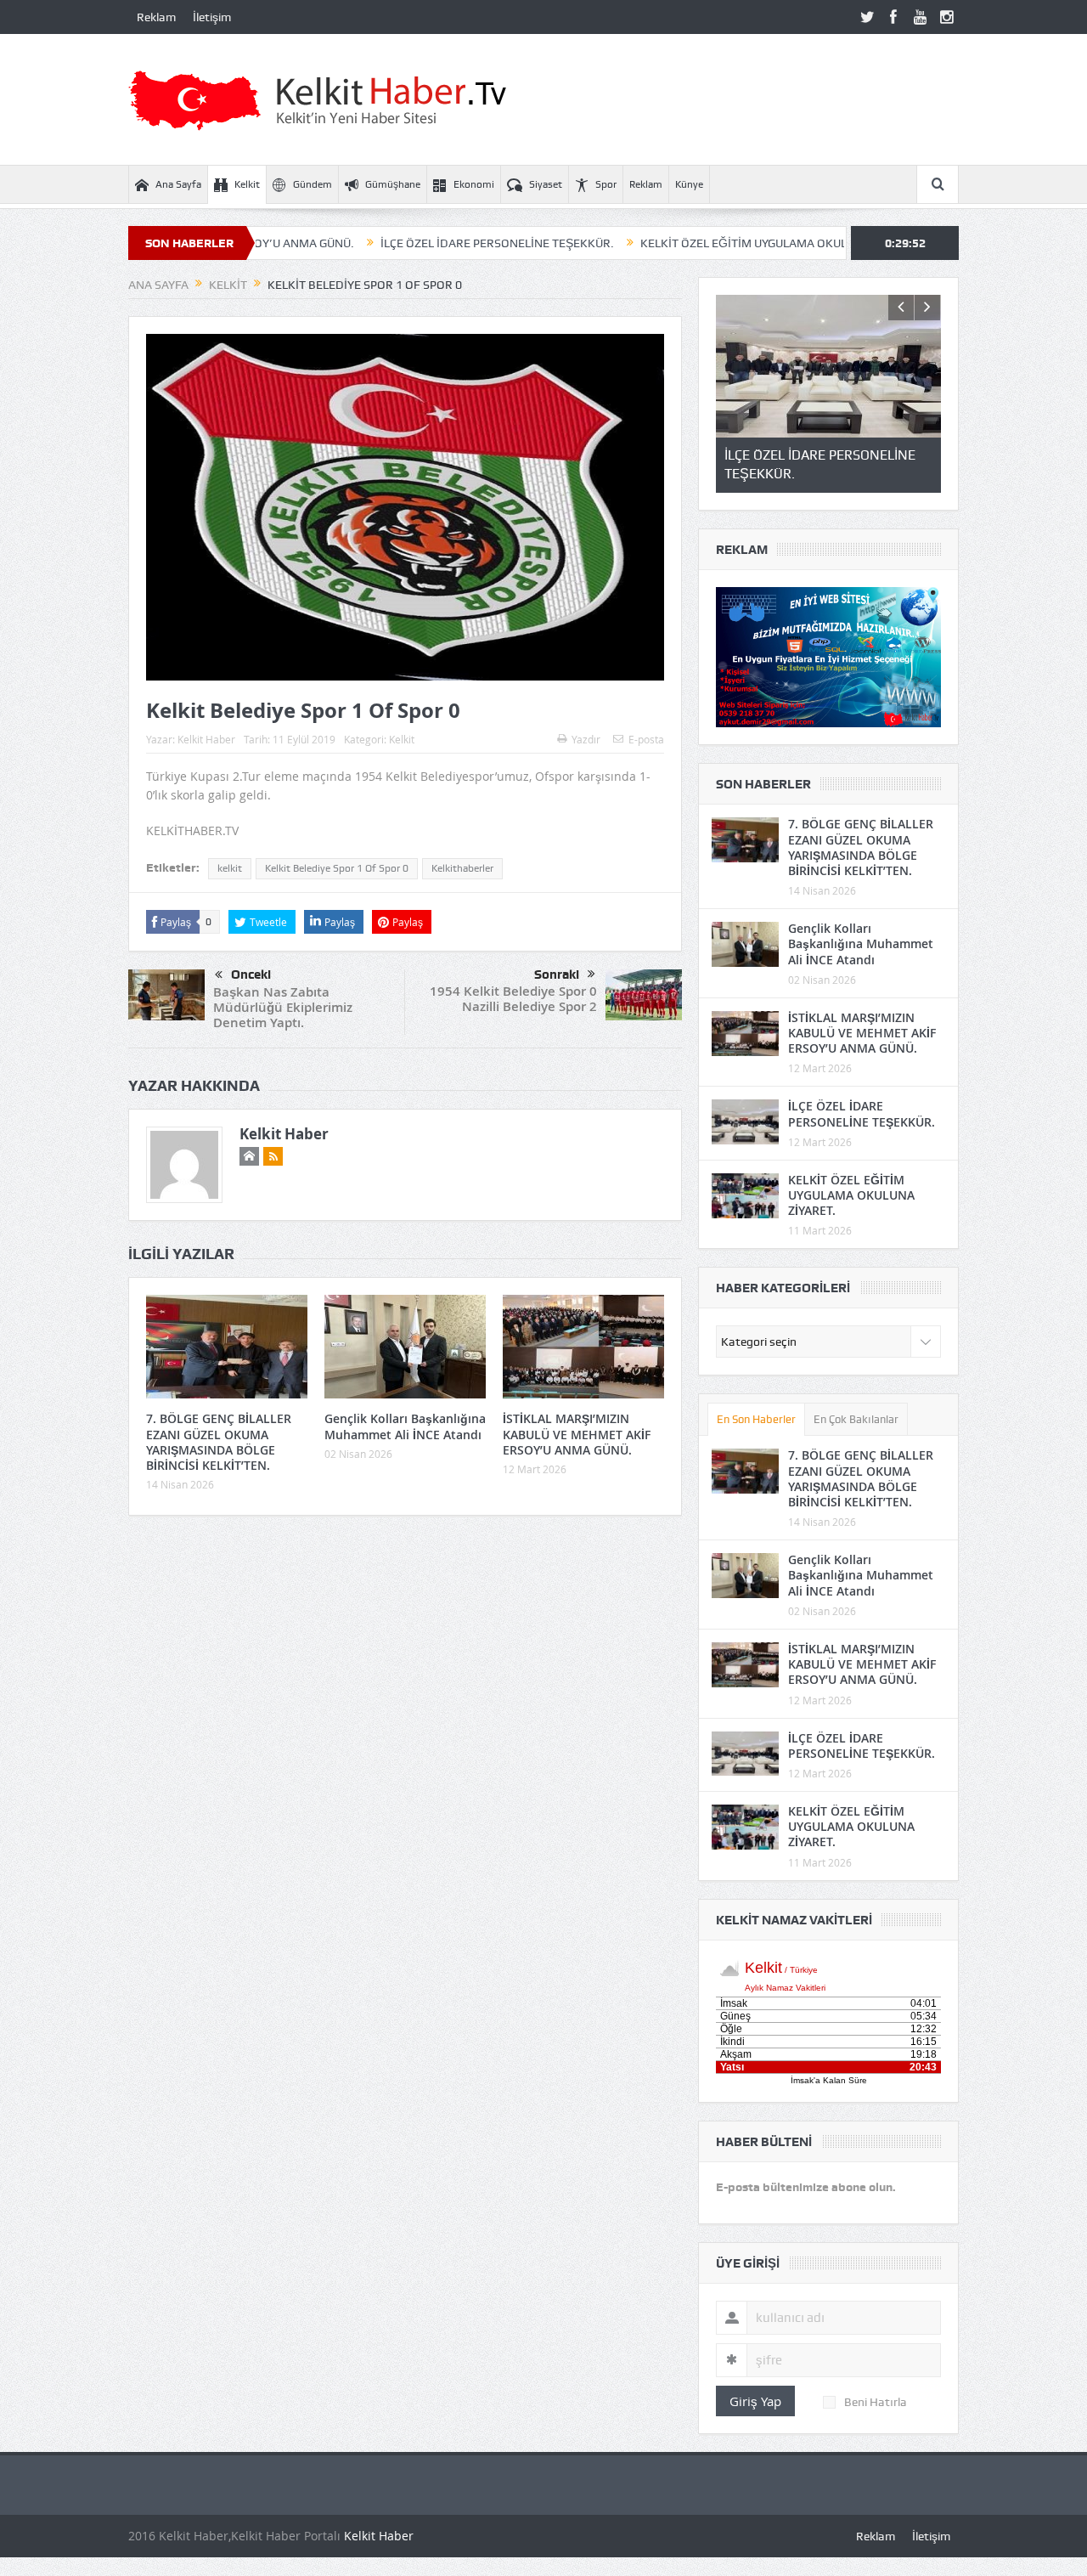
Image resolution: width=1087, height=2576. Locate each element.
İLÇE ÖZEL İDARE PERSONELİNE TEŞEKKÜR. (406, 243)
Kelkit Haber (206, 739)
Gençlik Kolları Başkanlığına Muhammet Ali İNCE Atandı (405, 1426)
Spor (606, 184)
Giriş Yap (755, 2401)
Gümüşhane (393, 184)
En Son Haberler (756, 1419)
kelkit (230, 868)
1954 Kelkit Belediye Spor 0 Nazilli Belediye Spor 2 (513, 999)
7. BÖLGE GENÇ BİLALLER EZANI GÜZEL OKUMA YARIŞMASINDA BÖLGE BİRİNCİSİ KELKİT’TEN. (219, 1442)
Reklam (156, 17)
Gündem (313, 184)
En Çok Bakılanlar (856, 1419)
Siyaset (546, 184)
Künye (689, 184)
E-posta (646, 739)
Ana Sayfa (178, 184)
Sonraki (557, 974)
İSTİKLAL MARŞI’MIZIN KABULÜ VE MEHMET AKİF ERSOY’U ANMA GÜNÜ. (577, 1434)
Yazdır (586, 739)
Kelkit (247, 184)
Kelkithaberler (462, 868)
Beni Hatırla (876, 2402)
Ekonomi (474, 184)
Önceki (251, 974)
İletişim (212, 17)
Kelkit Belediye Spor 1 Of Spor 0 (337, 868)
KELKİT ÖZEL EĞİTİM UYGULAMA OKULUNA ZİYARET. (689, 243)
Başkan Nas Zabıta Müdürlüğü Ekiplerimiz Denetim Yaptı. (283, 1007)
